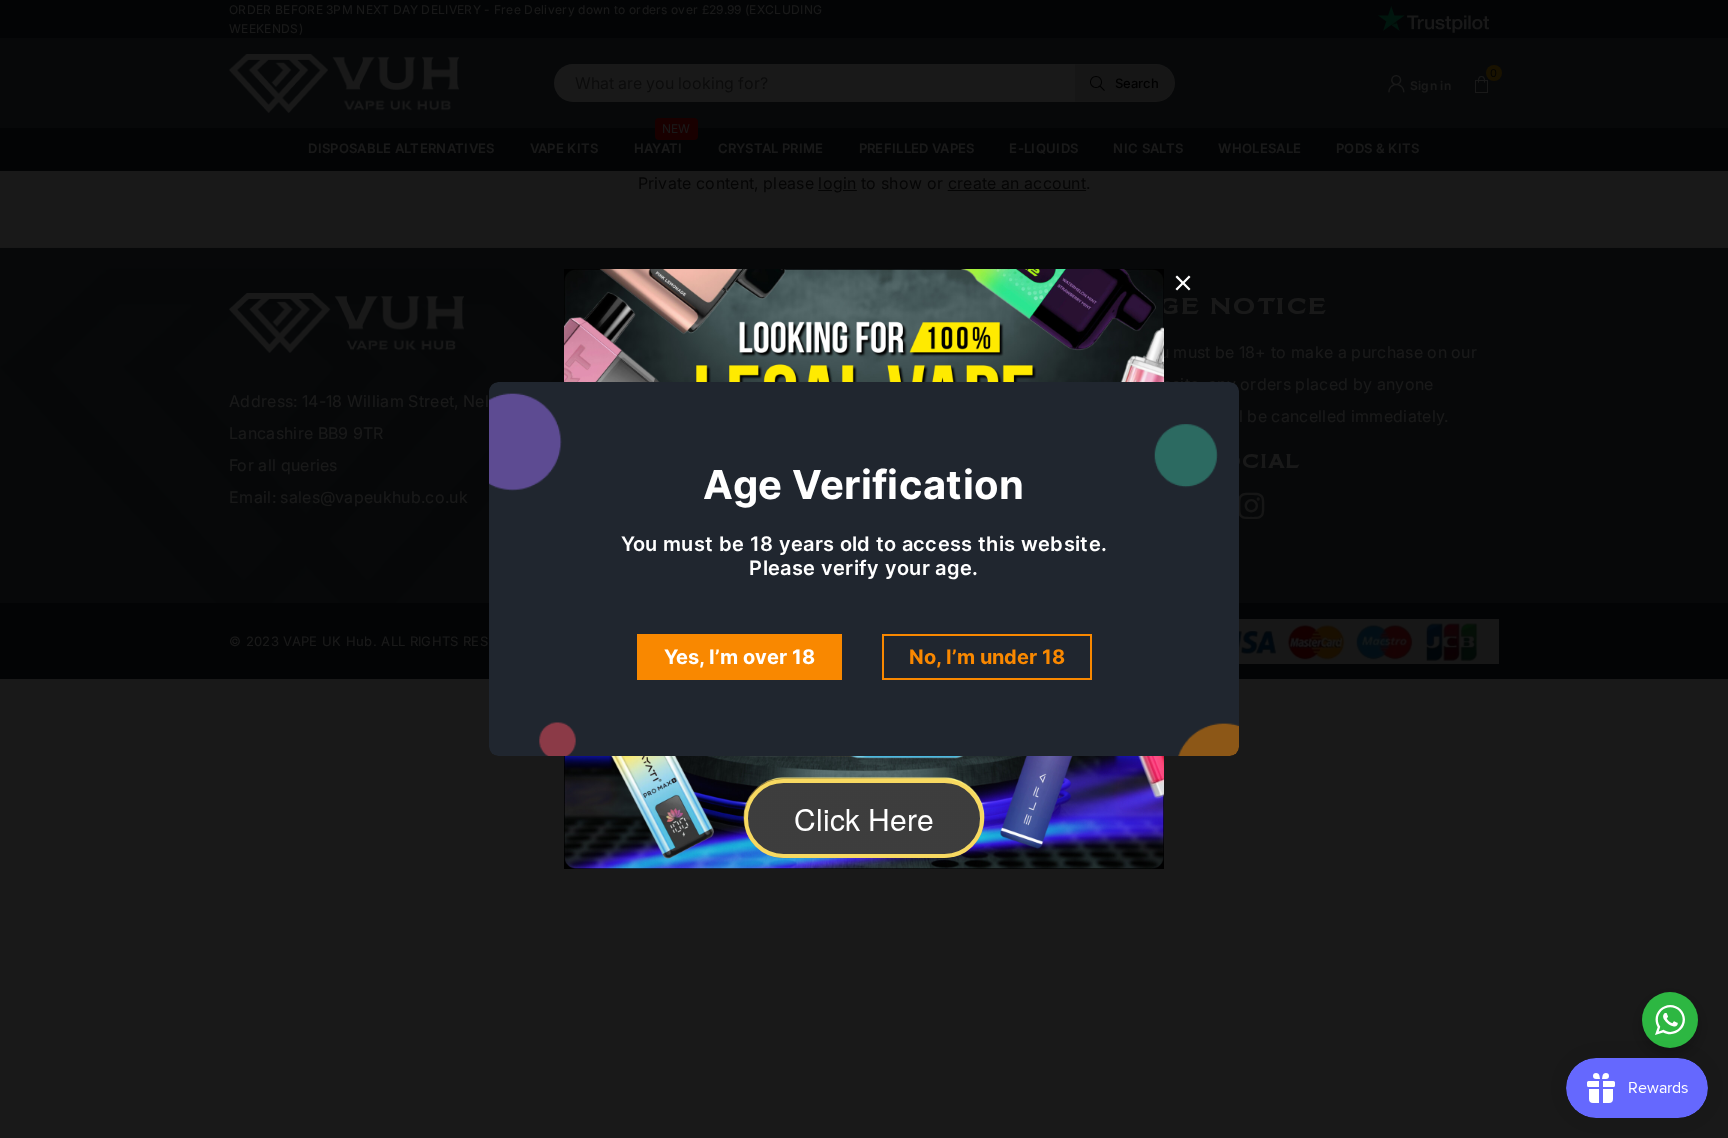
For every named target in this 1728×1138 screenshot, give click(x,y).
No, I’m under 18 (987, 657)
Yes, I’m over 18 (739, 657)
